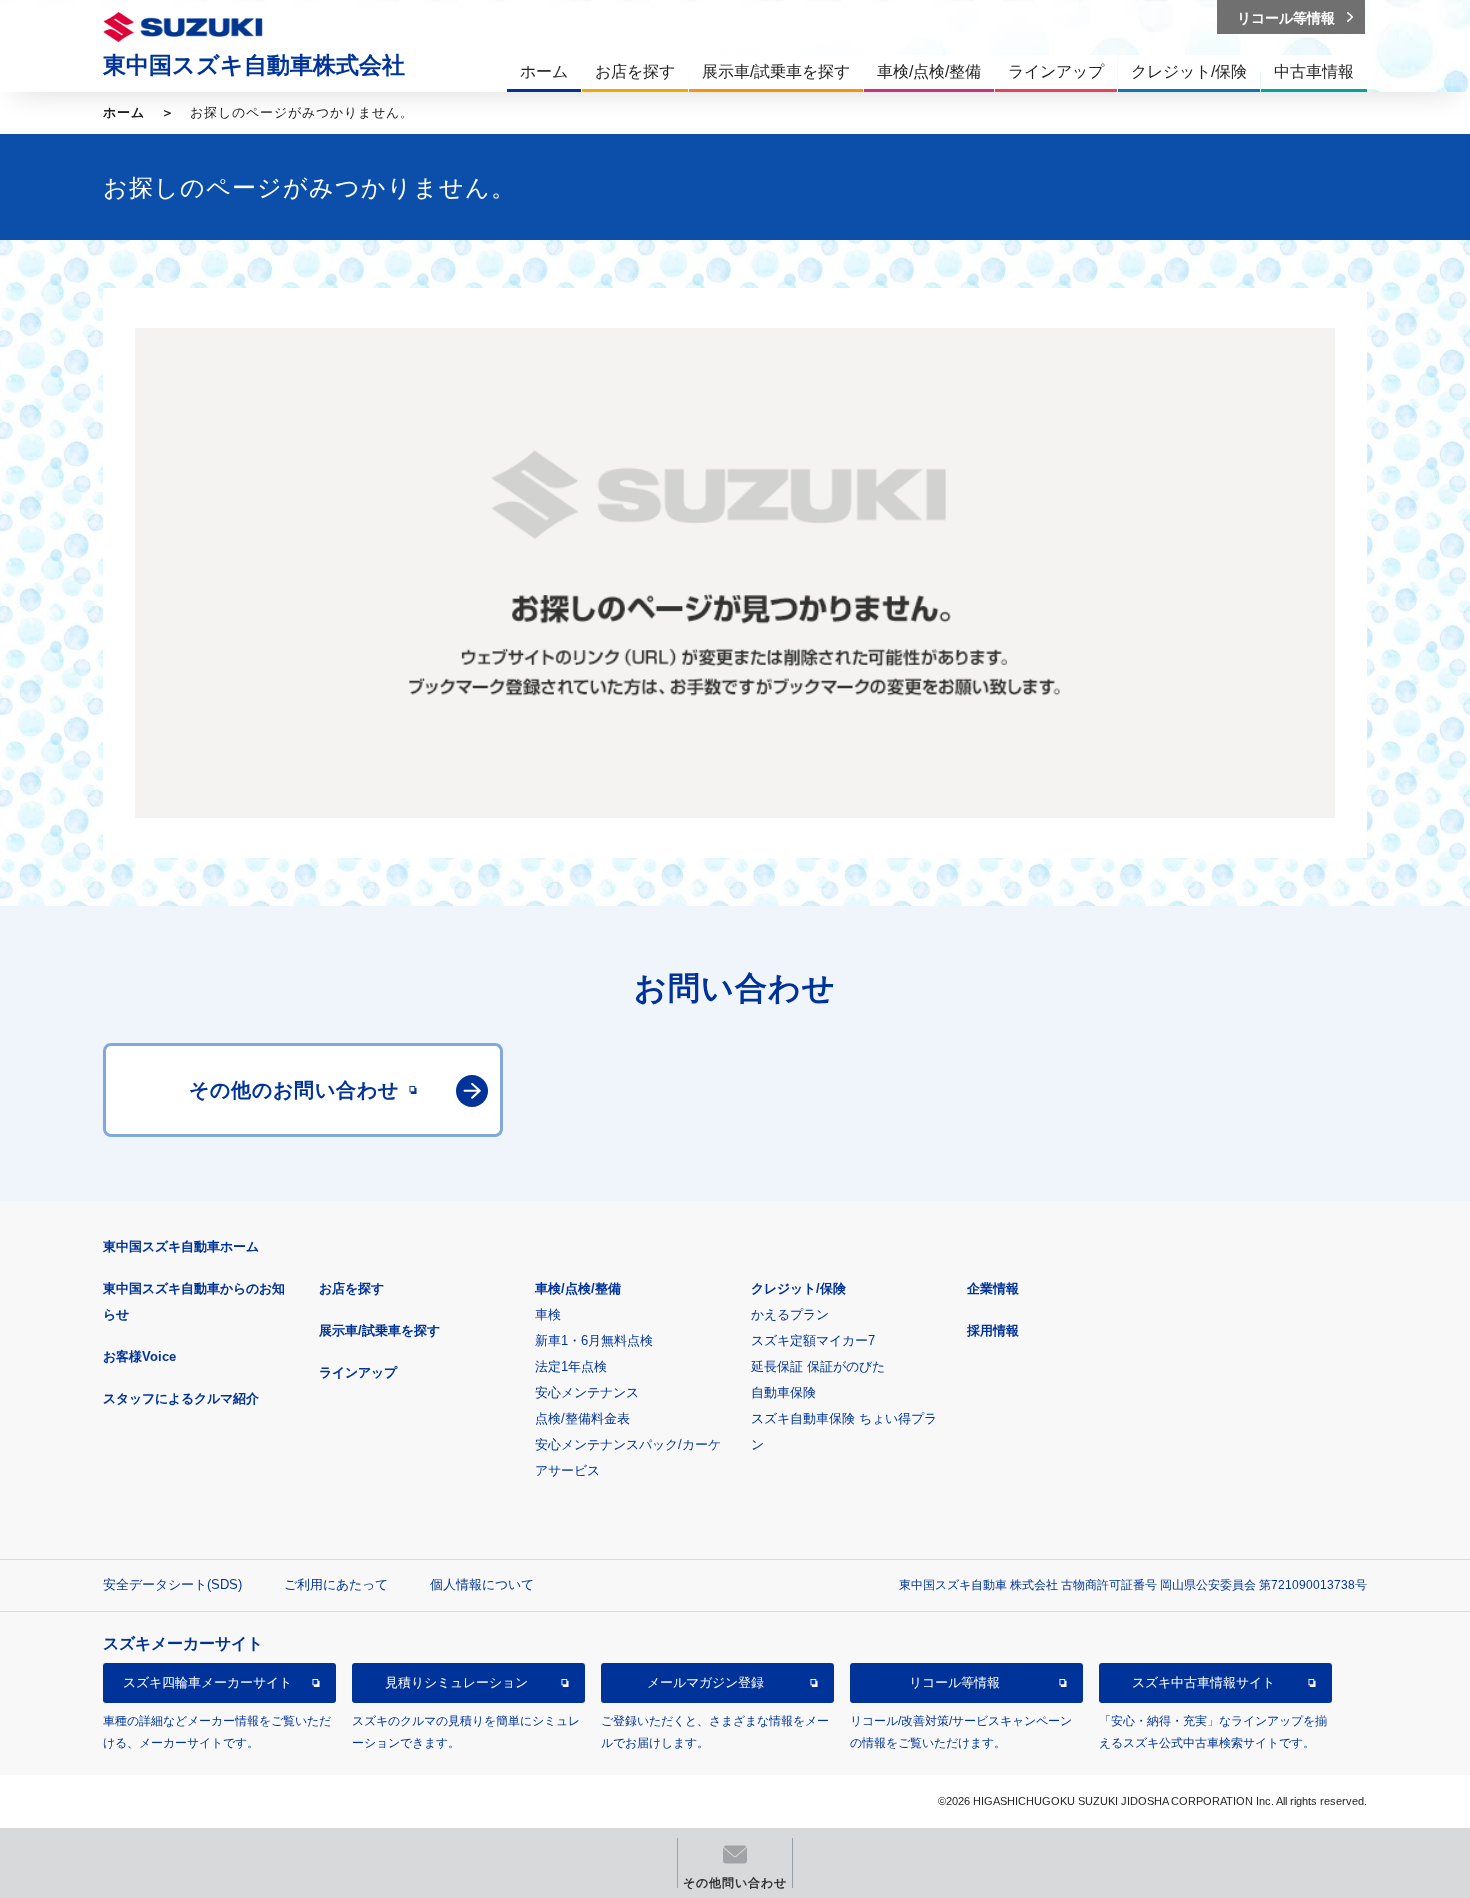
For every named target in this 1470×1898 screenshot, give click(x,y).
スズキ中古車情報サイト (1203, 1683)
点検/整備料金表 (582, 1418)
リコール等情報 (954, 1683)
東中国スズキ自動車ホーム (181, 1246)
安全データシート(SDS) (172, 1584)
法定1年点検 (571, 1366)
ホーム (124, 112)
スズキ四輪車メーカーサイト (207, 1683)
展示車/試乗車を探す (379, 1330)
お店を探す (351, 1288)
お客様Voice (139, 1356)
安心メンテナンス (587, 1392)
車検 (548, 1314)
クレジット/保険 (798, 1288)
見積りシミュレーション (456, 1683)
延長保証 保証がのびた (818, 1366)
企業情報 (993, 1288)
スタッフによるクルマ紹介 (181, 1398)
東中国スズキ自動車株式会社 (254, 65)
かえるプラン (790, 1314)
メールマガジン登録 (705, 1683)
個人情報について (482, 1584)
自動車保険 (783, 1392)
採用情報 (993, 1330)
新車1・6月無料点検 (594, 1340)
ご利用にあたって (336, 1584)
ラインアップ (358, 1372)
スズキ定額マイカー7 (813, 1340)
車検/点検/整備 (578, 1288)
